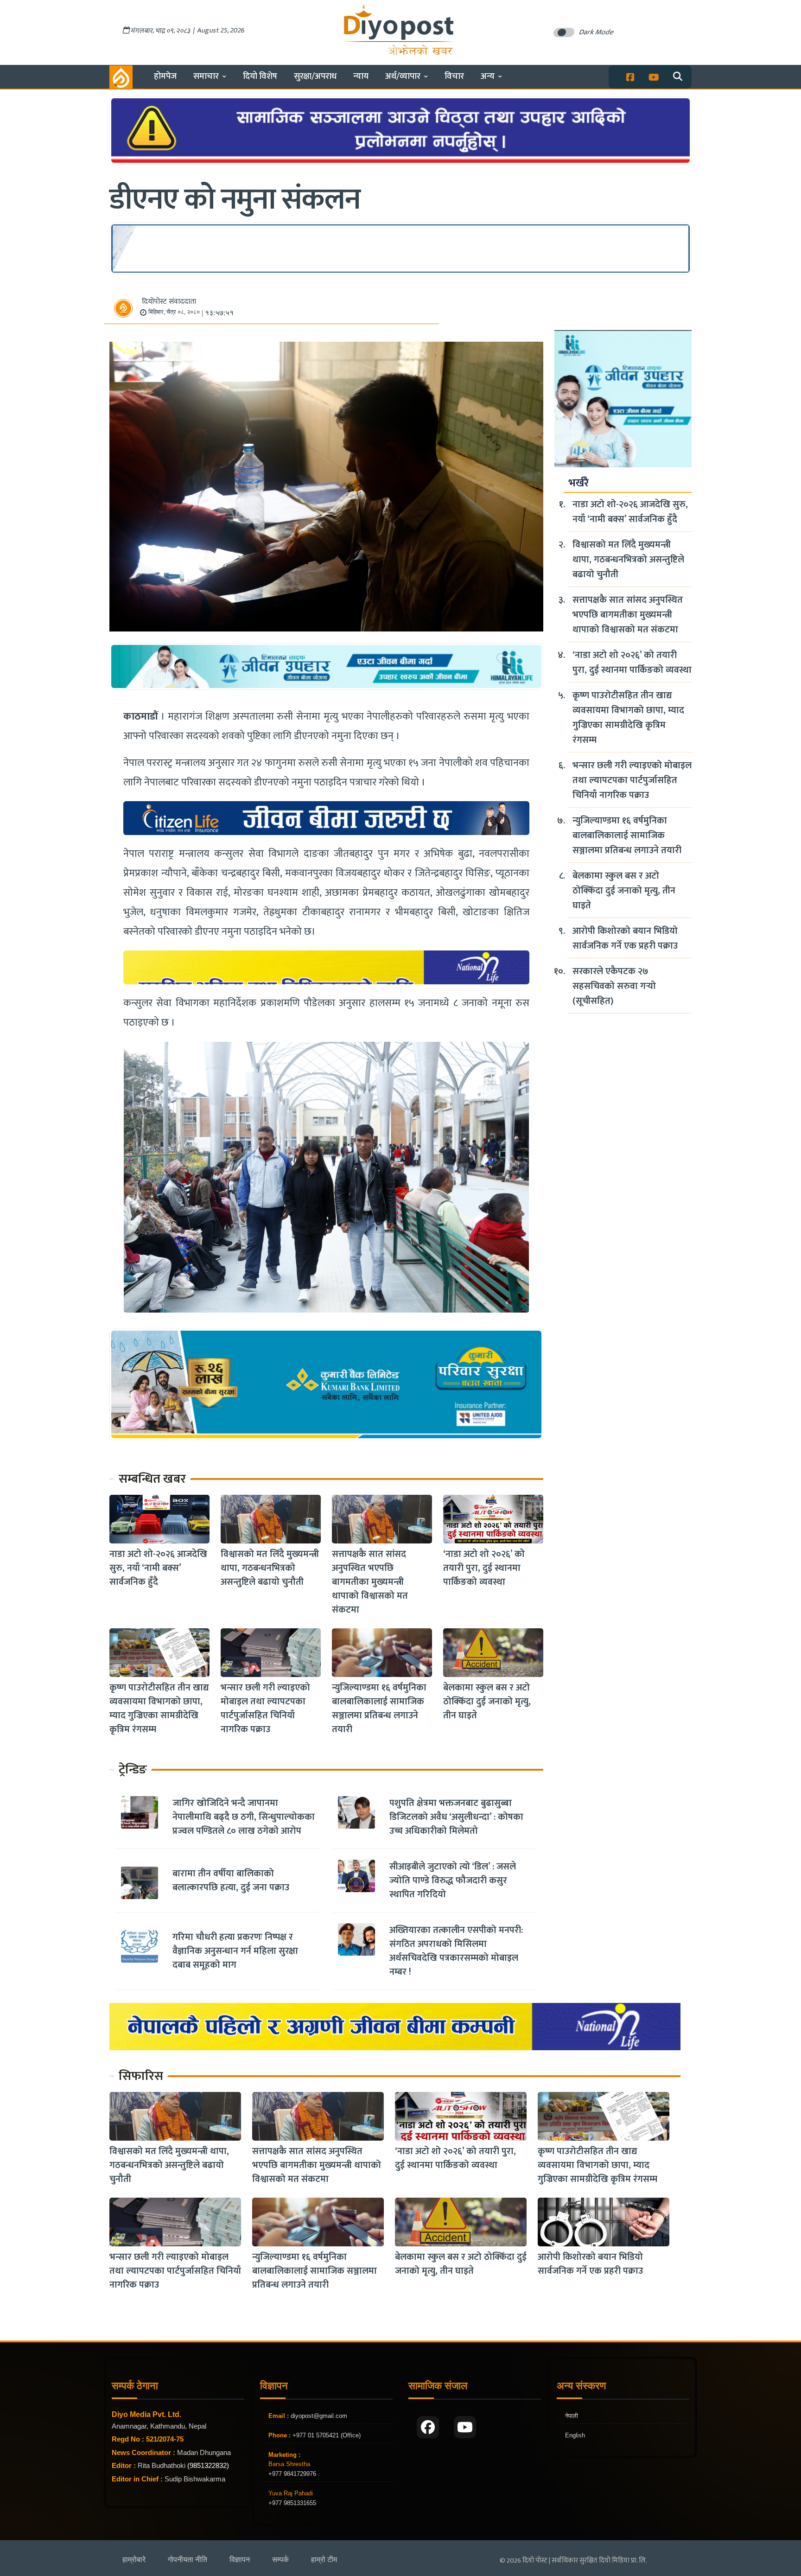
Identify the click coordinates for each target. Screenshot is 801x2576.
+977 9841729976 (292, 2474)
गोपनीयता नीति (188, 2560)
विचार (454, 76)
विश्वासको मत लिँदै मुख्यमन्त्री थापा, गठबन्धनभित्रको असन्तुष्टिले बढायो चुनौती (270, 1568)
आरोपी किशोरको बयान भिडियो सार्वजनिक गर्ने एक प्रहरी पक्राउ (625, 938)
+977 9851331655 (292, 2503)
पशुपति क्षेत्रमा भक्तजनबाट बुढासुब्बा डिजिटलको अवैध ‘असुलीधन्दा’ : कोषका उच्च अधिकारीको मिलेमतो (456, 1817)
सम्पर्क (280, 2560)
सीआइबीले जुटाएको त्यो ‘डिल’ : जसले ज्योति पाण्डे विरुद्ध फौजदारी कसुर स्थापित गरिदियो (453, 1881)
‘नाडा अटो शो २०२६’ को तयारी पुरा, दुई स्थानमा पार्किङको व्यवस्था (484, 1568)
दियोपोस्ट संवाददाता (169, 302)
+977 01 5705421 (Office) (326, 2435)
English (575, 2435)
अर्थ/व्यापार (403, 76)
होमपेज (165, 76)
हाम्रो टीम (324, 2560)
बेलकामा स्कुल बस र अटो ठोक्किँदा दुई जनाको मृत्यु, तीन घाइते (487, 1702)
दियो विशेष (260, 76)
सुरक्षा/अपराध (315, 76)
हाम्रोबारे (134, 2560)
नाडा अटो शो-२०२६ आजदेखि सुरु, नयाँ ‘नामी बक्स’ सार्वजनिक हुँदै (158, 1568)
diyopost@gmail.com (319, 2416)
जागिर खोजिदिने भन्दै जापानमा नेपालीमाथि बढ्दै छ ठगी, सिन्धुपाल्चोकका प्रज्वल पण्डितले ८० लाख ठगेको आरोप (244, 1817)
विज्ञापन (240, 2560)
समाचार (206, 76)
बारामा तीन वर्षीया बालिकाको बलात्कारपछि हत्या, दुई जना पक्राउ (231, 1881)
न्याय (361, 76)
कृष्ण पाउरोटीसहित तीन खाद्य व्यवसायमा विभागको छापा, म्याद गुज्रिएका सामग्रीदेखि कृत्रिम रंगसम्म (159, 1709)
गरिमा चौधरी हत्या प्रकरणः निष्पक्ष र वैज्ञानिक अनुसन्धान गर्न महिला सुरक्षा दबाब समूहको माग (235, 1951)
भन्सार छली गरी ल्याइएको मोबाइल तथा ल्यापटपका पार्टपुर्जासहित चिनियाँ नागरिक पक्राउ (265, 1709)
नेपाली (572, 2416)
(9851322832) (208, 2465)
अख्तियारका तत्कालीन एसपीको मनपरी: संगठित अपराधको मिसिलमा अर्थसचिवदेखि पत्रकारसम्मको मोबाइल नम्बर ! (456, 1951)
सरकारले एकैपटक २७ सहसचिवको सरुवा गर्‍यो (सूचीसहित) (614, 986)
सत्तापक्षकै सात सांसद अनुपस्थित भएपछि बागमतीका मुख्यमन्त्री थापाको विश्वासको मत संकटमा (370, 1582)
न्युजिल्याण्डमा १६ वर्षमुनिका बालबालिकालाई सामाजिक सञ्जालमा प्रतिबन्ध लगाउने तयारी (379, 1709)
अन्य (488, 76)
